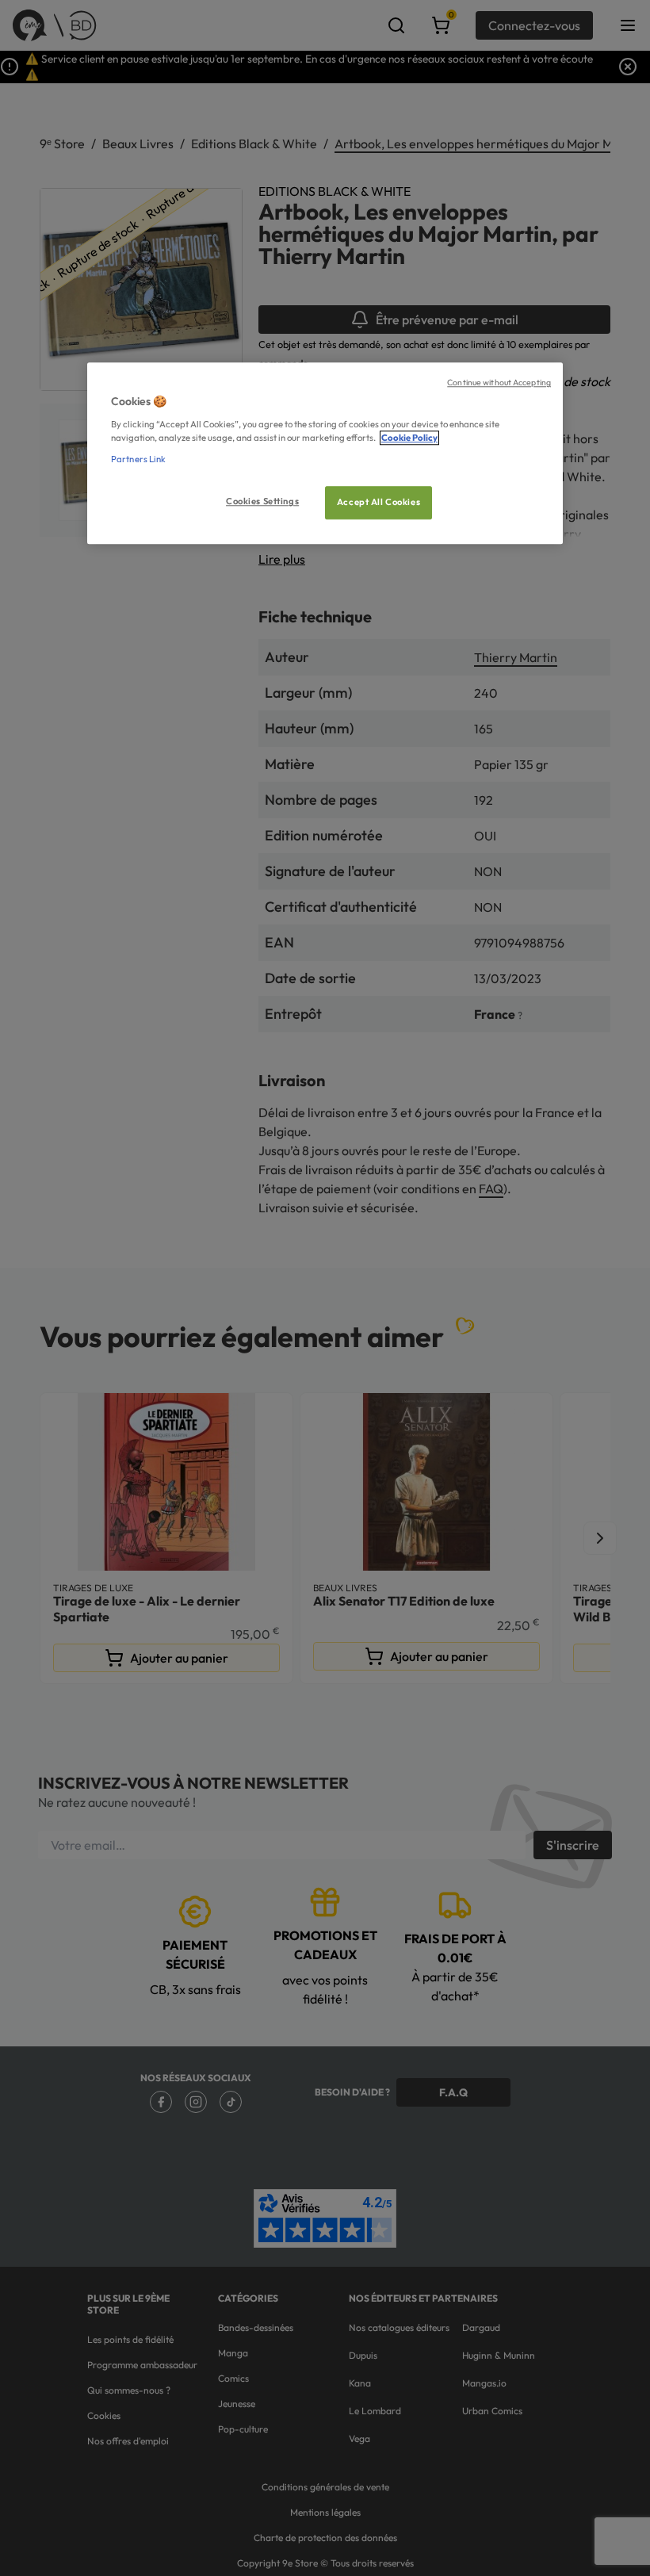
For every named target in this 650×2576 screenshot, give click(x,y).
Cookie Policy (409, 438)
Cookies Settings (262, 501)
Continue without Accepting (499, 383)
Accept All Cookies (379, 502)
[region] (325, 454)
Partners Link (138, 459)
